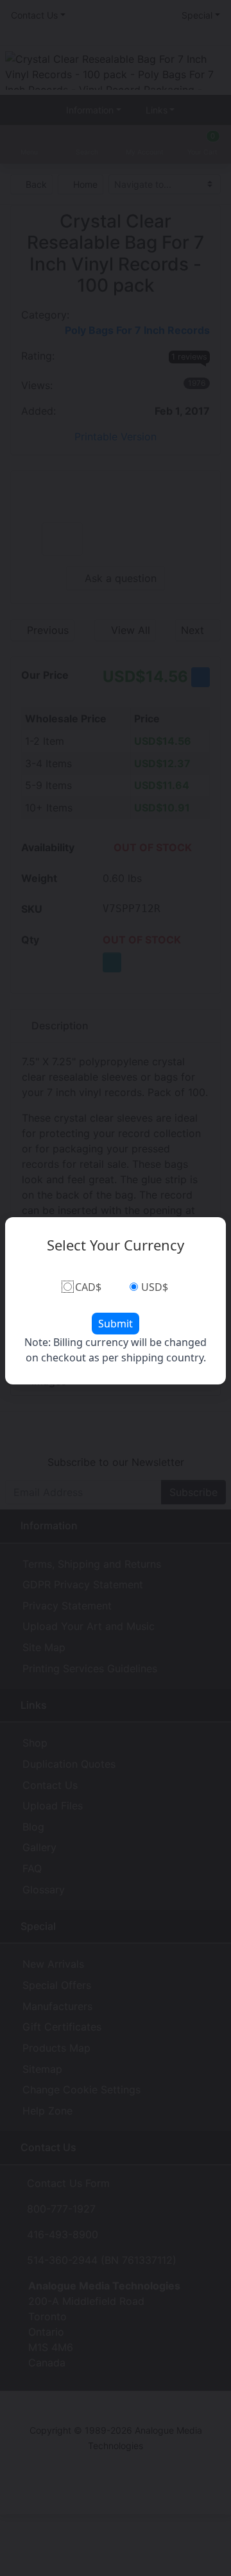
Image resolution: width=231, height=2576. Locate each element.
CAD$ (88, 1287)
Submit (116, 1324)
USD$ (155, 1287)
